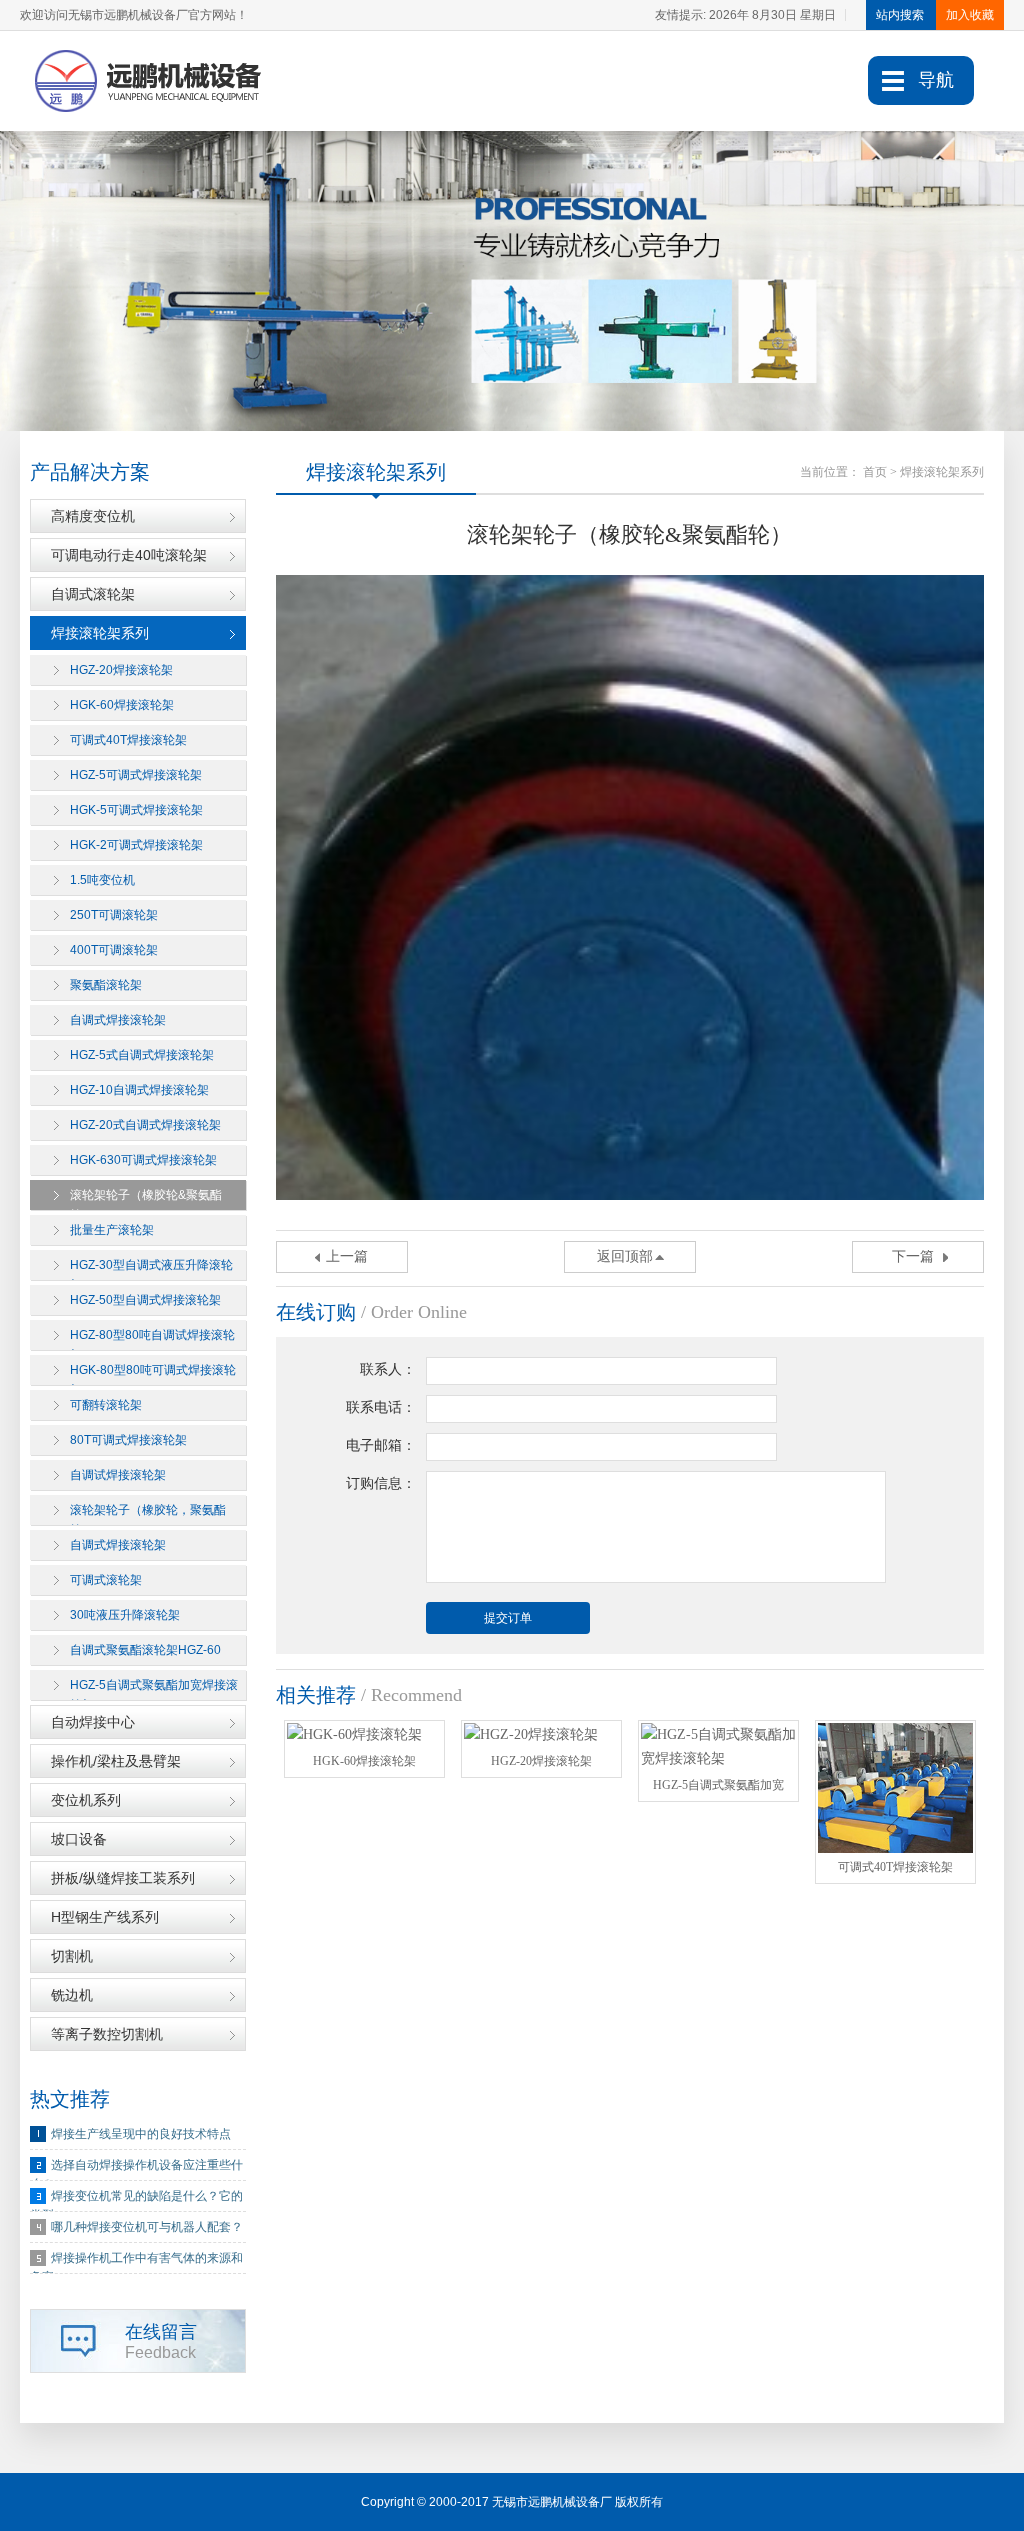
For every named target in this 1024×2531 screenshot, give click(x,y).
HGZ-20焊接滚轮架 (121, 670)
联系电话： (381, 1407)
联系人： (388, 1369)
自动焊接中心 (93, 1722)
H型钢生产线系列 (105, 1917)
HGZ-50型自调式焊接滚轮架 (145, 1300)
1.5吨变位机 (102, 880)
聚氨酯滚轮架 (106, 985)
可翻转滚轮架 (106, 1405)
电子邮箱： (381, 1445)
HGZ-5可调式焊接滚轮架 (136, 775)
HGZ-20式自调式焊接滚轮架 (145, 1125)
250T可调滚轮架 (114, 915)
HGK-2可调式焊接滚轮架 (136, 845)
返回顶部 (625, 1256)
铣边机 (72, 1995)
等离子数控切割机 (107, 2034)
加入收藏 (970, 15)
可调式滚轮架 (106, 1580)
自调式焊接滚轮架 (118, 1020)
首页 (875, 472)
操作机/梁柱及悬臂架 (116, 1761)
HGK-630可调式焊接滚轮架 (143, 1160)
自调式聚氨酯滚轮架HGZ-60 (145, 1650)
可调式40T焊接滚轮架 (128, 740)
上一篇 (347, 1256)
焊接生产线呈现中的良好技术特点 (141, 2134)
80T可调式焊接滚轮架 (128, 1440)
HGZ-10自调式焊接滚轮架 (139, 1090)
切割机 (72, 1956)
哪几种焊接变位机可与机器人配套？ (147, 2227)
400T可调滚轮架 (114, 950)
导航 (936, 80)
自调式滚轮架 (93, 594)
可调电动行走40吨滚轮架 (129, 555)
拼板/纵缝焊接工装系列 (123, 1878)
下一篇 (913, 1256)
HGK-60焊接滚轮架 (122, 705)
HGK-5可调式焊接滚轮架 (136, 810)
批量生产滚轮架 (112, 1230)
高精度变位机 (93, 516)
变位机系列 (86, 1800)
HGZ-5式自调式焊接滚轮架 (142, 1055)
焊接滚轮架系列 (100, 633)
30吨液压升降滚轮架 (125, 1615)
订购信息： (381, 1483)
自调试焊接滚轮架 (118, 1475)
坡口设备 (79, 1839)
